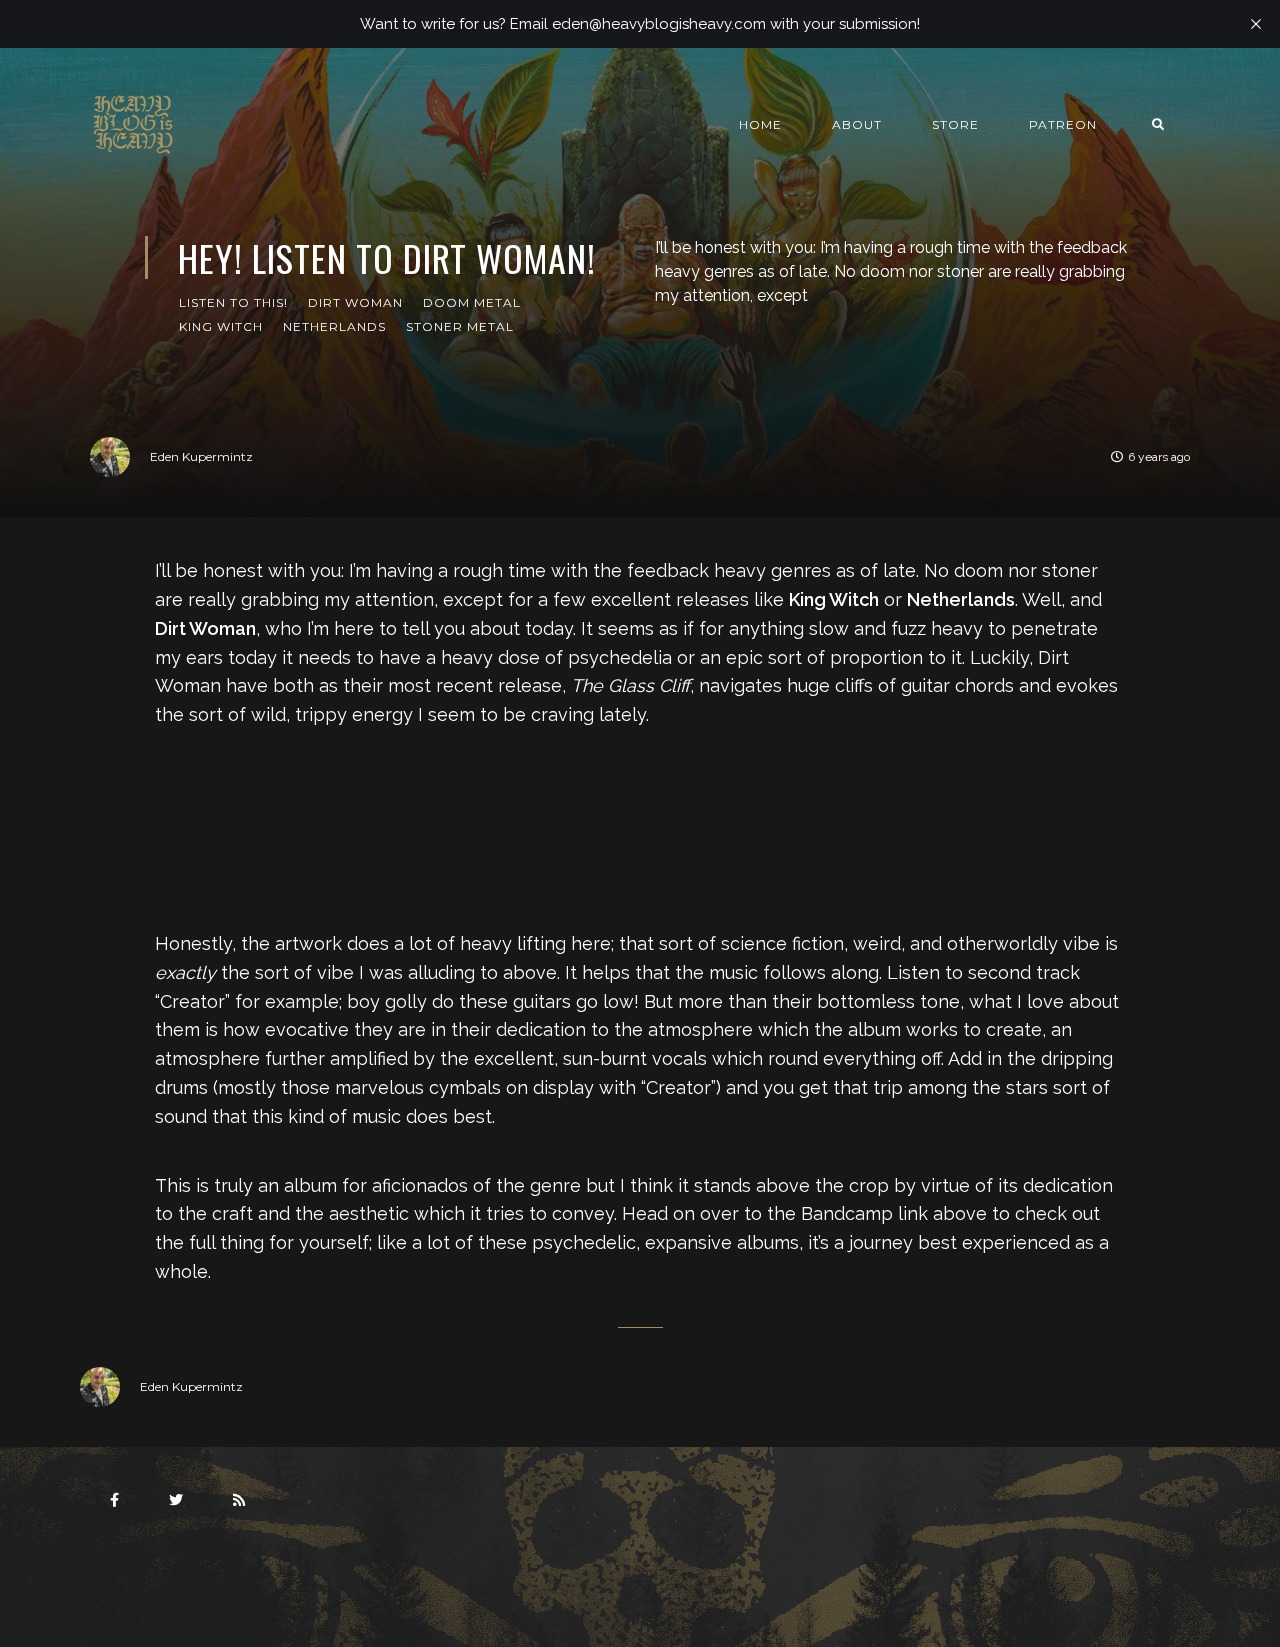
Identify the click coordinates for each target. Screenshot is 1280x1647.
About (857, 124)
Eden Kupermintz (201, 456)
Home (760, 124)
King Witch (221, 326)
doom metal (472, 302)
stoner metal (460, 326)
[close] (1256, 24)
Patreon (1063, 124)
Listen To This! (233, 302)
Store (955, 124)
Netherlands (334, 326)
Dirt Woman (355, 302)
